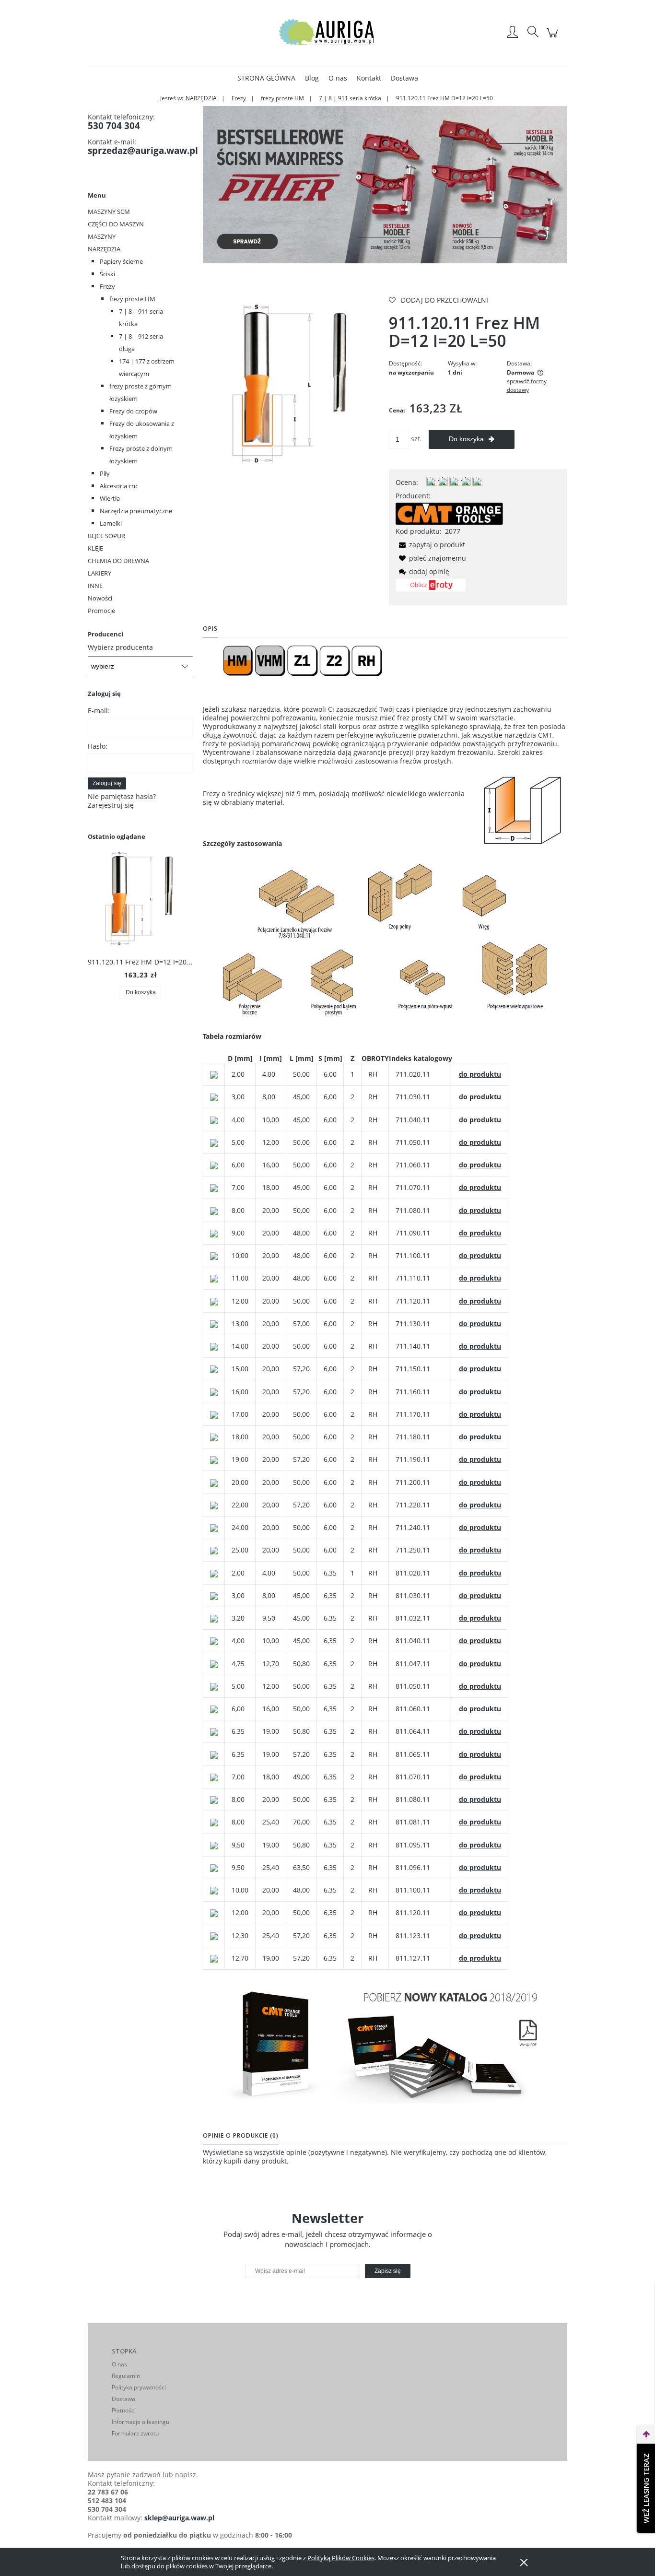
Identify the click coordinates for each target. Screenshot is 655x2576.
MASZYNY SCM (109, 212)
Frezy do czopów (133, 411)
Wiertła (110, 498)
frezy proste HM (132, 299)
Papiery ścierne (121, 261)
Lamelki (111, 523)
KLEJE (95, 548)
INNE (95, 586)
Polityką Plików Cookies (341, 2558)
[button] (430, 545)
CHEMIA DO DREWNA (118, 561)
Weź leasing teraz (646, 2488)
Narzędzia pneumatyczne (136, 511)
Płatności (124, 2410)
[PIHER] (385, 184)
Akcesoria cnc (119, 486)
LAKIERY (99, 573)
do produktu (480, 1074)
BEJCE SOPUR (106, 536)
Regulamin (126, 2376)
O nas (119, 2364)
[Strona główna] (327, 33)
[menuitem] (266, 78)
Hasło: (98, 746)
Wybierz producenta (120, 647)
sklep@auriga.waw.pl (179, 2518)
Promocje (101, 611)
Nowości (100, 598)
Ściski (107, 274)
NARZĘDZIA (104, 249)
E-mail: (99, 711)
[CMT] (449, 513)
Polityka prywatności (139, 2387)
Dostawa (123, 2399)
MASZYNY (102, 236)
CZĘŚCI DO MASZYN (116, 224)
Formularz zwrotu (135, 2433)
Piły (105, 473)
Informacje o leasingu (140, 2422)
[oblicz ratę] (431, 588)
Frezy (107, 286)
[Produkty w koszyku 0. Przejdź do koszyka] (554, 38)
